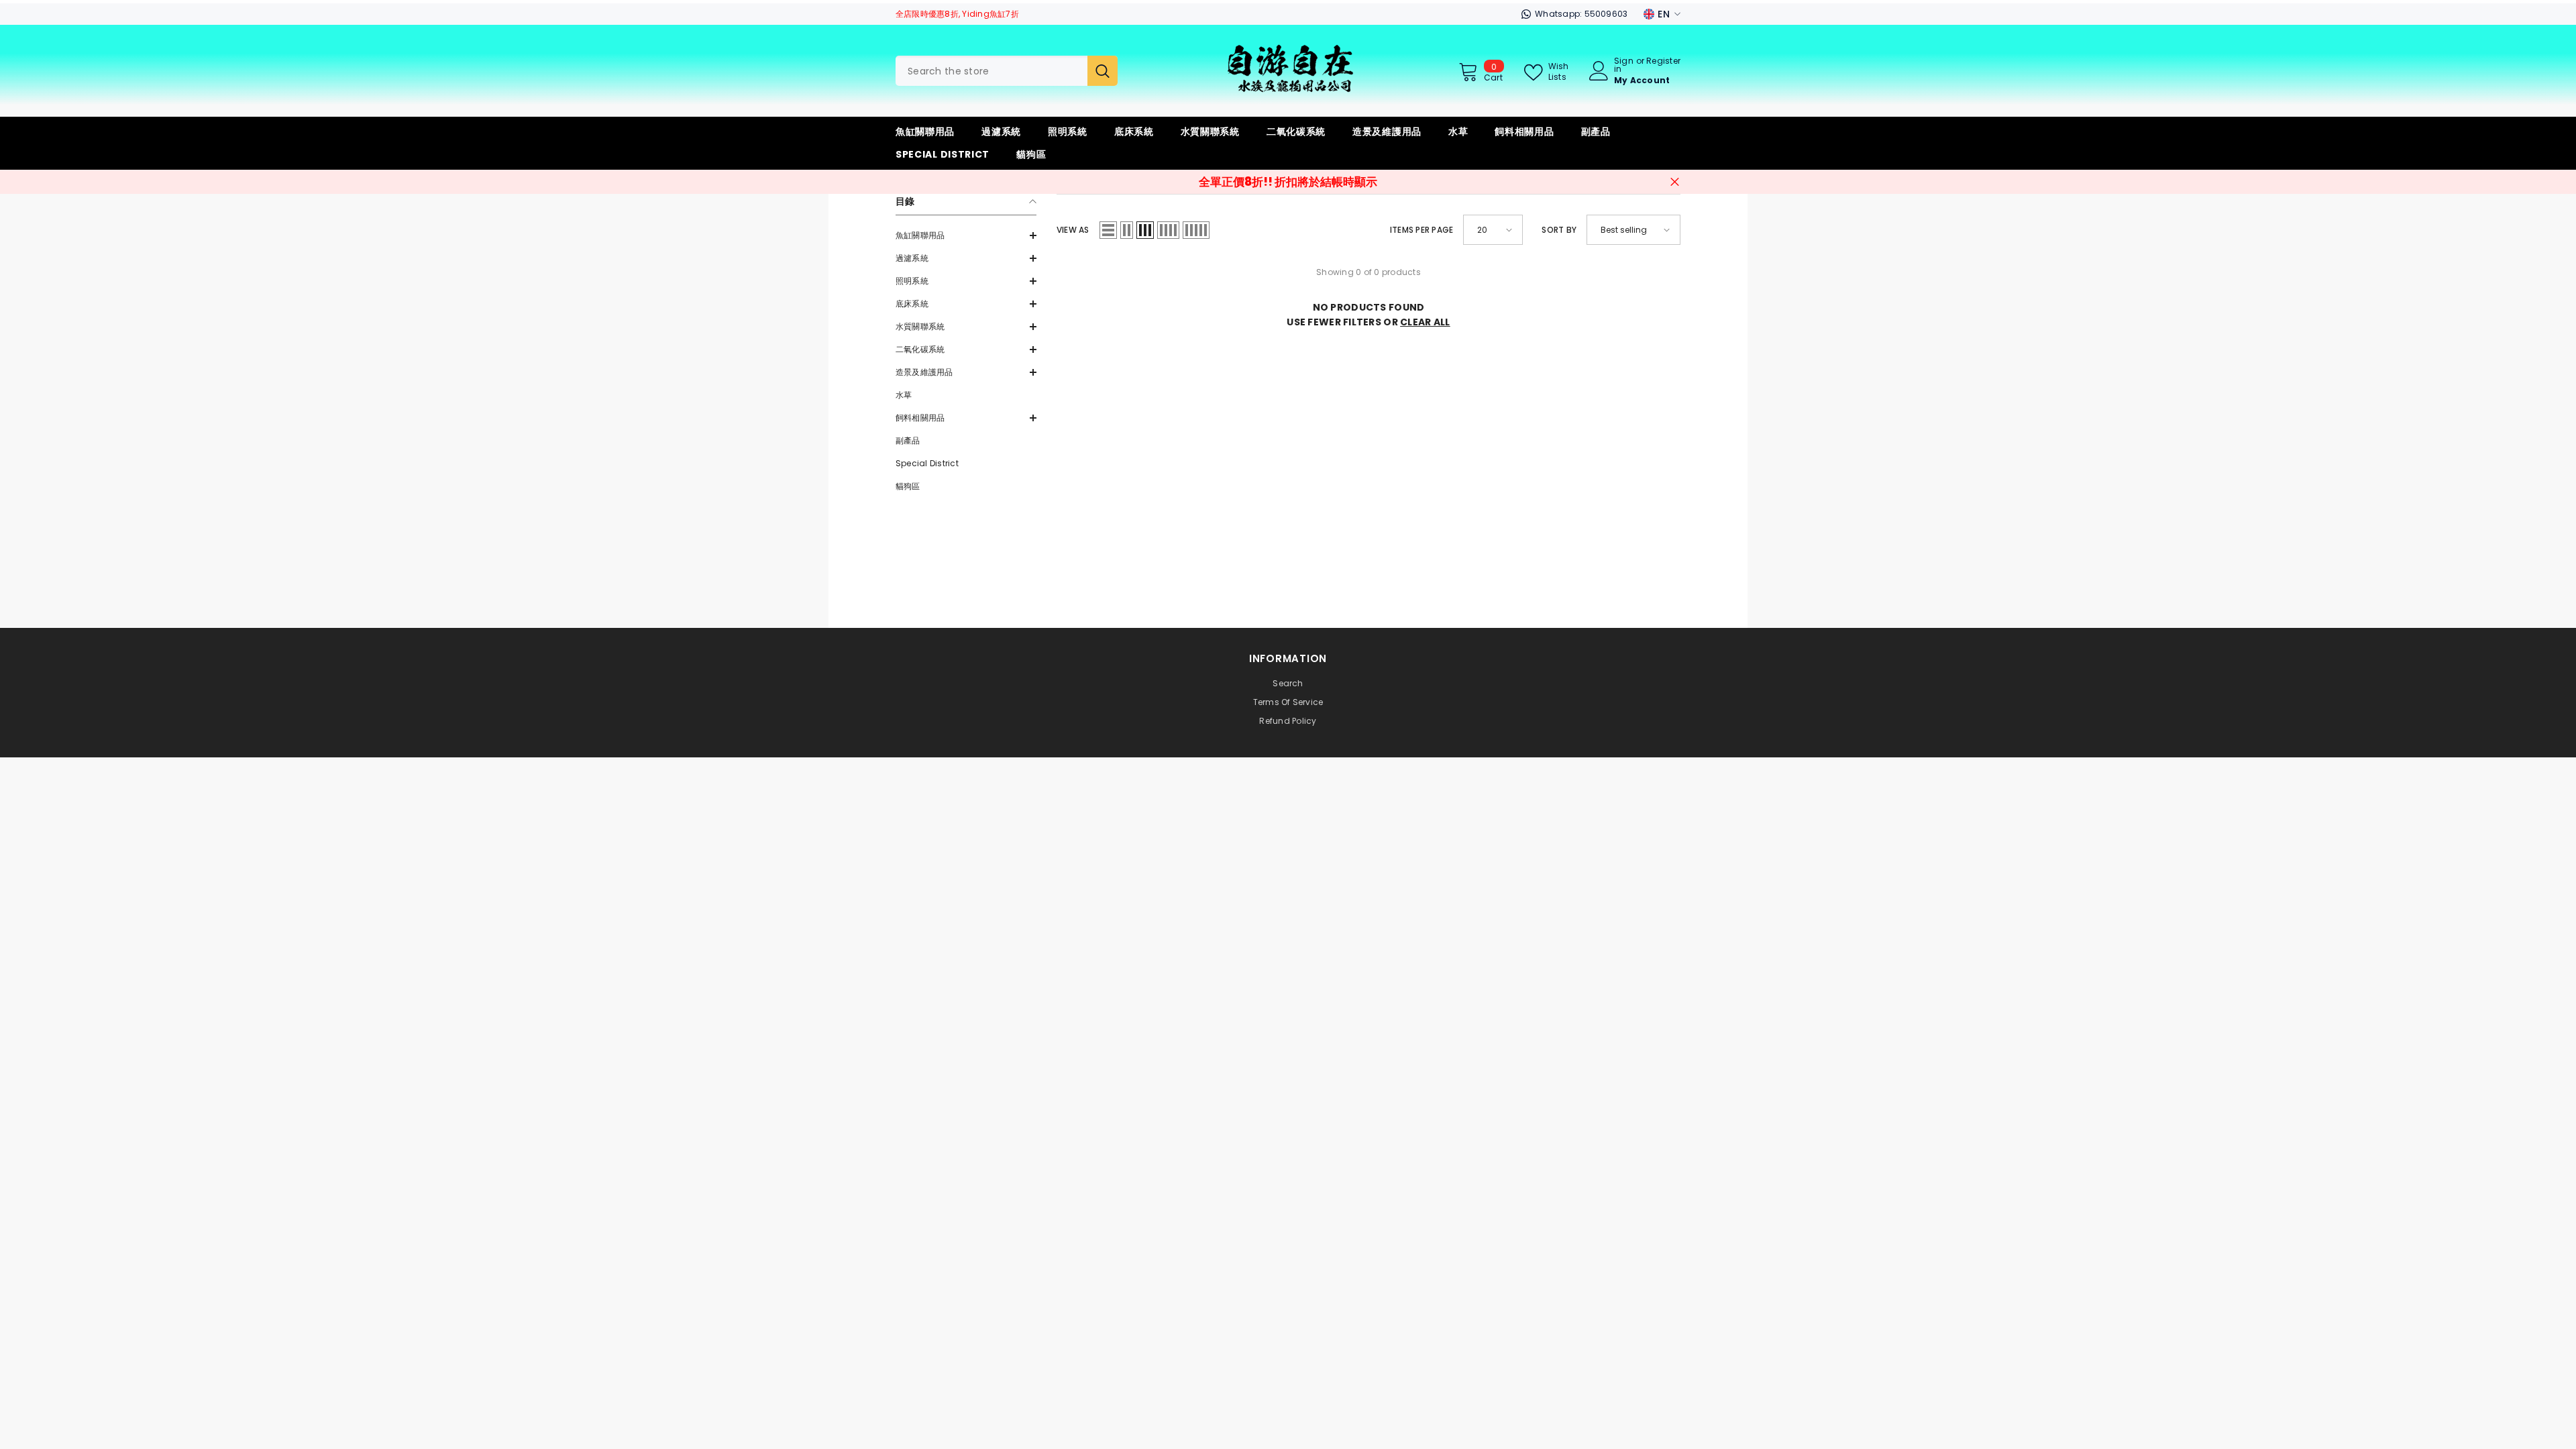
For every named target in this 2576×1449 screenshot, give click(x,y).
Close (1675, 182)
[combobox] (991, 71)
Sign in (1624, 65)
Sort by (1559, 230)
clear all (1425, 322)
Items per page (1421, 230)
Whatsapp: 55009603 (1581, 14)
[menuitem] (966, 235)
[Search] (1007, 71)
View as (1073, 230)
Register (1663, 62)
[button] (966, 235)
